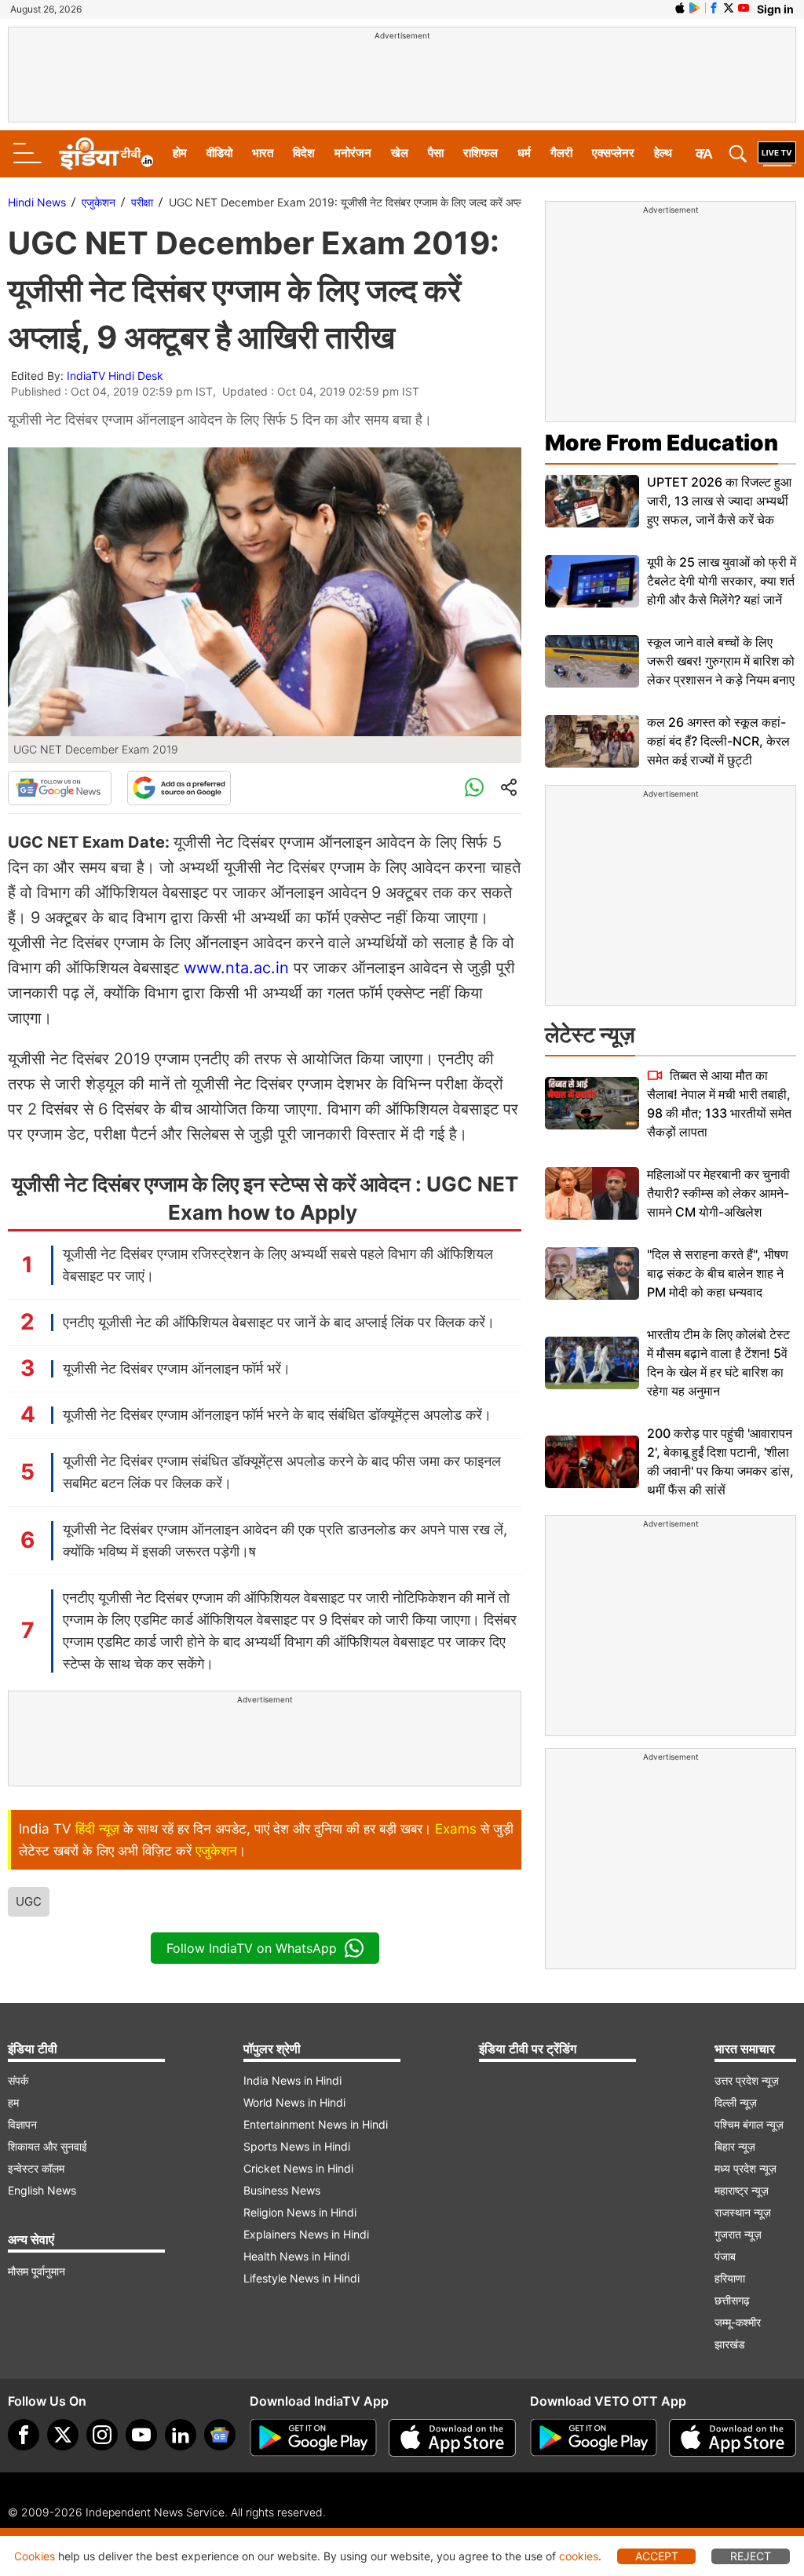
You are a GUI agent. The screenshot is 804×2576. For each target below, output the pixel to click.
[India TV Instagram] (102, 2435)
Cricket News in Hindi (298, 2168)
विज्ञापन (22, 2124)
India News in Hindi (292, 2080)
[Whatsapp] (474, 788)
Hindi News (37, 202)
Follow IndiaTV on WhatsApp (252, 1948)
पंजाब (725, 2256)
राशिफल (481, 153)
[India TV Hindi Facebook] (714, 8)
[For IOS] (733, 2438)
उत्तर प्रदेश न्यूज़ (747, 2080)
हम (13, 2102)
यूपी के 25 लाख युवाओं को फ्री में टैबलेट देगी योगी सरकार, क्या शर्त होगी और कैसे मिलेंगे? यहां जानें (722, 581)
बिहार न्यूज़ (735, 2146)
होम (180, 153)
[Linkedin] (181, 2435)
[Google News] (60, 788)
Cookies (35, 2556)
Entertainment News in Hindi (316, 2124)
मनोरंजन (353, 153)
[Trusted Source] (179, 788)
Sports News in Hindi (297, 2146)
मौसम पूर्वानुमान (37, 2271)
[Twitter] (63, 2435)
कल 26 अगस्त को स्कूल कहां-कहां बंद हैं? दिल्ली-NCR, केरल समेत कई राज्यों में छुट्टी (718, 741)
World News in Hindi (294, 2102)
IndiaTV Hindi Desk (115, 376)
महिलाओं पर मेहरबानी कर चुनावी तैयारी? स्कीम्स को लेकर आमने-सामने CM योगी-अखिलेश (718, 1193)
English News (42, 2190)
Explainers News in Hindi (306, 2234)
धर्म (524, 153)
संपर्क (18, 2080)
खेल (400, 153)
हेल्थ (663, 153)
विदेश (304, 153)
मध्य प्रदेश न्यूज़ (746, 2168)
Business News (282, 2190)
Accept (657, 2556)
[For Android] (594, 2438)
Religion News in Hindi (300, 2212)
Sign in (775, 9)
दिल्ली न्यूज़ (736, 2102)
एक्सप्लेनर (613, 153)
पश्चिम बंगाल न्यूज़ (749, 2124)
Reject (751, 2556)
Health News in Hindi (296, 2256)
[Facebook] (24, 2435)
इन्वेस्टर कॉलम (36, 2168)
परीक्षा (142, 202)
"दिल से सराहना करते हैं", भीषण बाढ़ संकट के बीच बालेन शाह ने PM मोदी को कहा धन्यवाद (718, 1273)
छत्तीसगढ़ (732, 2300)
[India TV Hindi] (106, 154)
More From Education (661, 443)
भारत (263, 153)
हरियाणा (730, 2278)
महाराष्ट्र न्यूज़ (742, 2190)
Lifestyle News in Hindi (301, 2278)
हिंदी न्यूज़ (97, 1829)
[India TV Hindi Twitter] (729, 8)
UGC (29, 1901)
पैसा (436, 153)
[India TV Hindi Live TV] (777, 154)
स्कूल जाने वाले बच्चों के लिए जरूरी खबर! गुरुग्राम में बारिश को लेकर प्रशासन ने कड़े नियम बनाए (721, 661)
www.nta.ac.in (236, 968)
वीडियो (219, 153)
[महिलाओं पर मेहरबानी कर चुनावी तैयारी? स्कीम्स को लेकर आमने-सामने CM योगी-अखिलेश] (592, 1193)
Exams (456, 1829)
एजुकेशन (99, 202)
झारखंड (730, 2344)
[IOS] (680, 8)
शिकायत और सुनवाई (48, 2146)
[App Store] (452, 2438)
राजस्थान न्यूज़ (743, 2212)
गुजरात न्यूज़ (738, 2234)
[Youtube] (141, 2435)
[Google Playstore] (313, 2438)
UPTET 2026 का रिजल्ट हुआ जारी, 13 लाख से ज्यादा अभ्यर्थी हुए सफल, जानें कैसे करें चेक (719, 501)
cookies (579, 2556)
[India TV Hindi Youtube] (744, 8)
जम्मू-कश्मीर (738, 2322)
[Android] (695, 8)
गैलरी (561, 153)
